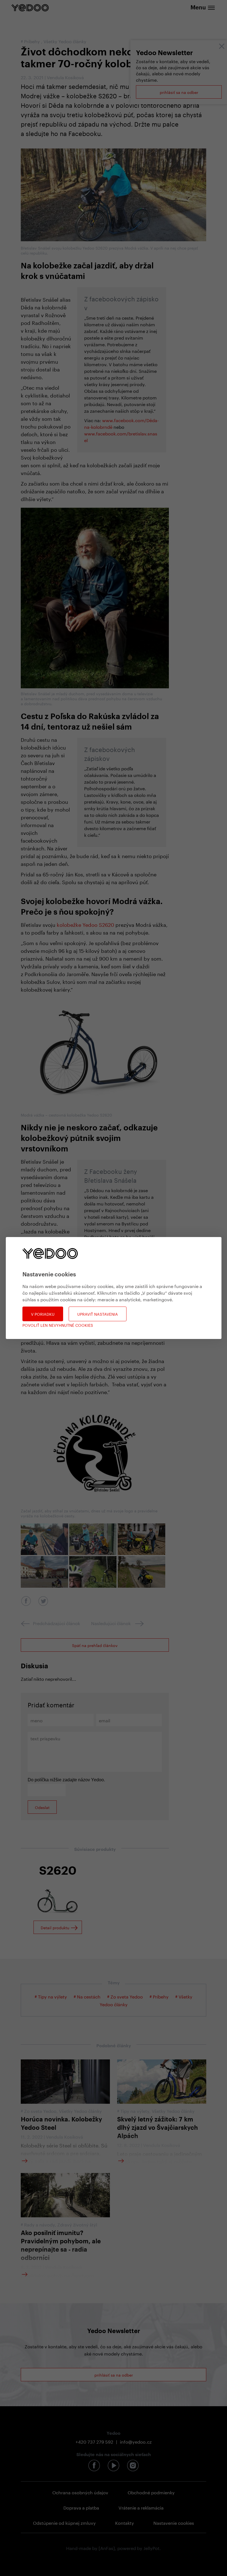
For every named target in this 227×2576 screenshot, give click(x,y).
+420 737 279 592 (94, 2441)
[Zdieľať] (26, 1601)
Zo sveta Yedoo (40, 2111)
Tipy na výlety (135, 2111)
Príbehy (33, 41)
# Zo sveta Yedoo (125, 1996)
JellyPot (151, 2548)
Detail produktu (55, 1927)
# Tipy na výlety (51, 1996)
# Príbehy (160, 1996)
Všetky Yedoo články (65, 41)
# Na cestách (87, 1996)
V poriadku (43, 1314)
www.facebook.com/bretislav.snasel (121, 436)
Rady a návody (39, 2224)
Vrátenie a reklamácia (141, 2507)
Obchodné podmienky (151, 2492)
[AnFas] (107, 2548)
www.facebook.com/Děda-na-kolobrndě (122, 423)
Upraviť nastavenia (98, 1314)
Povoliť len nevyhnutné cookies (58, 1325)
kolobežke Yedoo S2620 (85, 924)
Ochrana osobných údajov (80, 2492)
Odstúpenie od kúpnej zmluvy (64, 2522)
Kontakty (125, 2522)
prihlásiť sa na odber (179, 92)
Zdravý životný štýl (77, 2224)
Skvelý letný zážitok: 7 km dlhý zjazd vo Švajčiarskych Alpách (158, 2128)
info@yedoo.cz (136, 2441)
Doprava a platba (81, 2507)
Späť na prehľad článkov (95, 1645)
